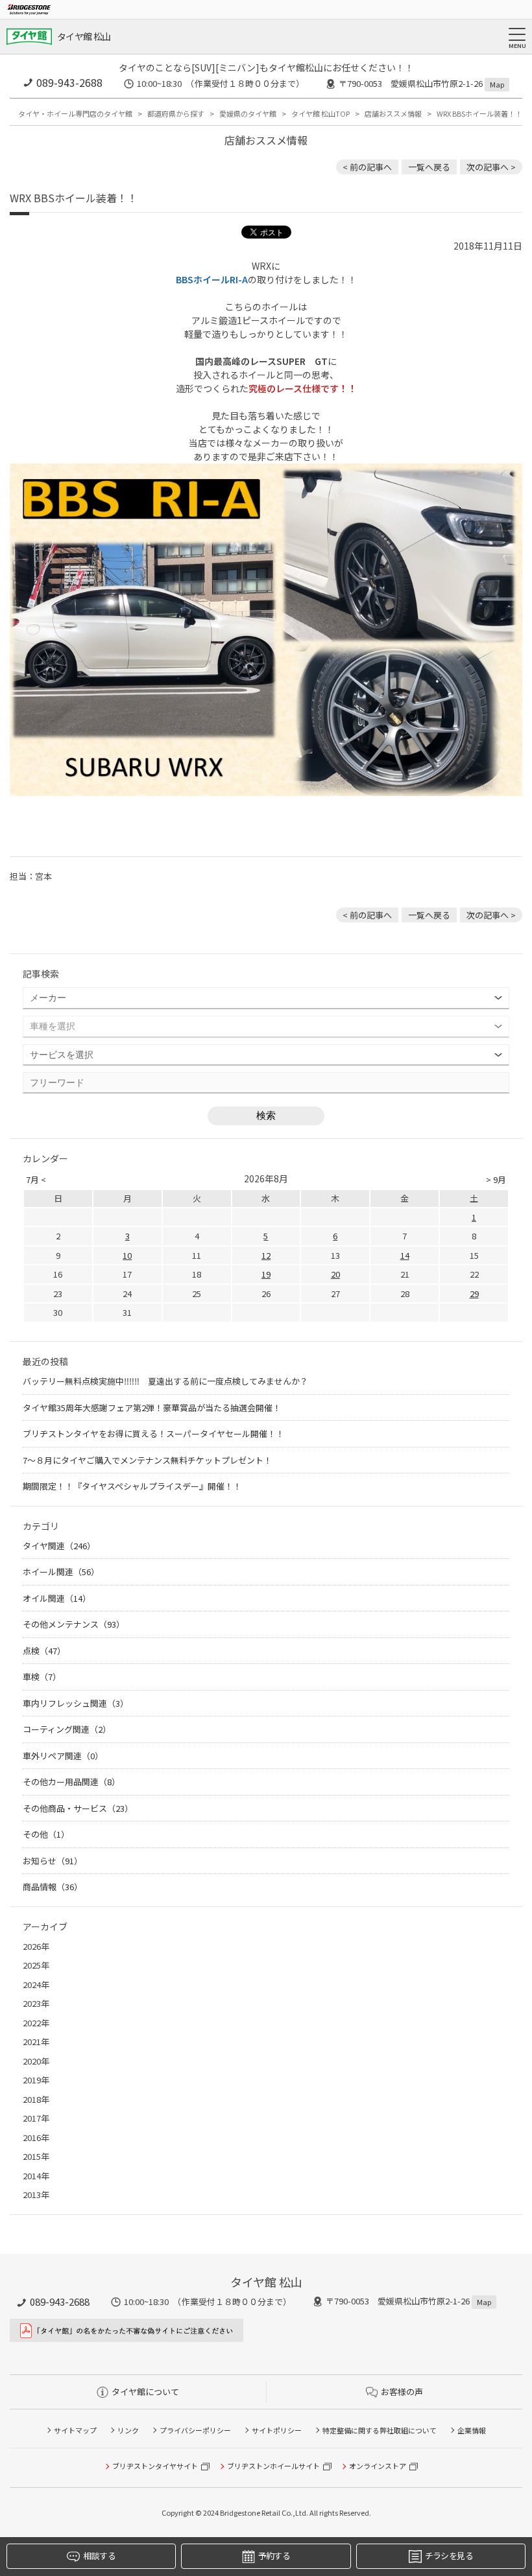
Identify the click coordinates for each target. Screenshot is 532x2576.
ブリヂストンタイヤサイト (155, 2466)
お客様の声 (402, 2392)
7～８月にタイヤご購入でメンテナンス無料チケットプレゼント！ (147, 1460)
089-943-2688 (69, 82)
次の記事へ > (491, 167)
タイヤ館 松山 (84, 36)
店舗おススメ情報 (393, 113)
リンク (128, 2430)
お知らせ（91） (53, 1861)
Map (497, 84)
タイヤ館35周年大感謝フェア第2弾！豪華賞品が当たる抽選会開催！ (152, 1408)
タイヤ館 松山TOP (320, 113)
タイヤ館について (145, 2392)
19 (266, 1274)
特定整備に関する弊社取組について (380, 2430)
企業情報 (472, 2430)
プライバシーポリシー (195, 2430)
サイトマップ (75, 2430)
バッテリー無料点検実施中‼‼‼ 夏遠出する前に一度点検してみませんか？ (165, 1381)
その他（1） (46, 1834)
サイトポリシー (277, 2430)
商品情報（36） (53, 1887)
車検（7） (42, 1677)
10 (127, 1255)
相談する (99, 2556)
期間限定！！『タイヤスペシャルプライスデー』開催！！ (132, 1486)
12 (266, 1255)
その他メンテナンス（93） (74, 1624)
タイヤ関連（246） (59, 1546)
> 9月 (496, 1179)
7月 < (36, 1179)
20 (335, 1274)
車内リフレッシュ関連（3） (76, 1703)
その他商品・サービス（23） (78, 1808)
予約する (274, 2556)
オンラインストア (378, 2466)
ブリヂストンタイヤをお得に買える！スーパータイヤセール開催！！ (153, 1434)
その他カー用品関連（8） (71, 1782)
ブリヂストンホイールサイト (273, 2466)
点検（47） (44, 1651)
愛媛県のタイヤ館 (248, 113)
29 (474, 1294)
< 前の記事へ (367, 167)
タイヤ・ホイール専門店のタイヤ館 (75, 113)
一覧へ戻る (429, 167)
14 (405, 1255)
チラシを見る (449, 2556)
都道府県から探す (176, 113)
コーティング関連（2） (67, 1729)
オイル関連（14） (57, 1598)
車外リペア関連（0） (63, 1756)
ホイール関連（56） (61, 1572)
